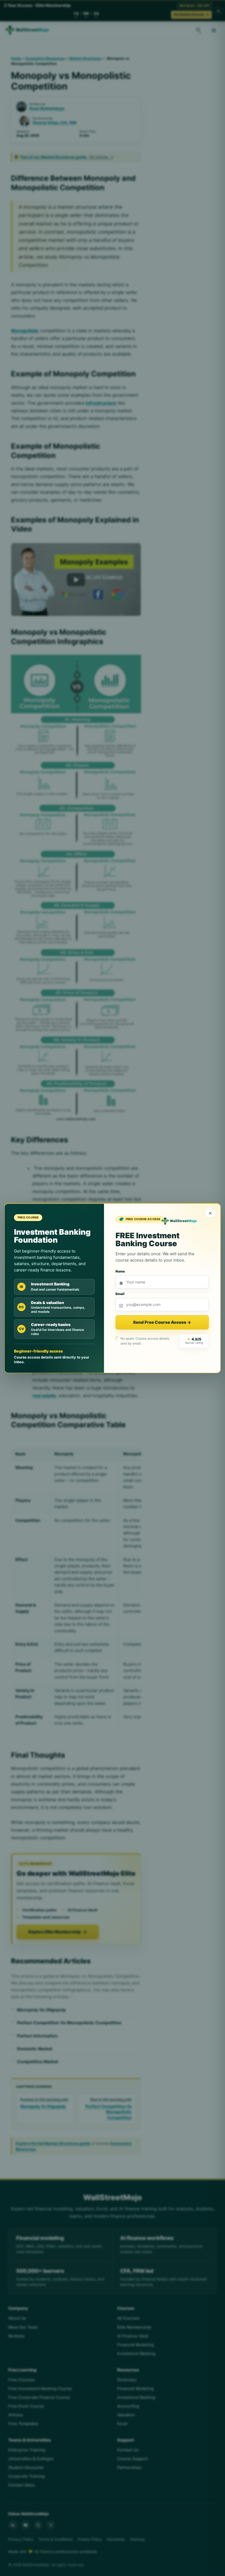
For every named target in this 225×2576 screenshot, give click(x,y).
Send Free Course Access (162, 1322)
